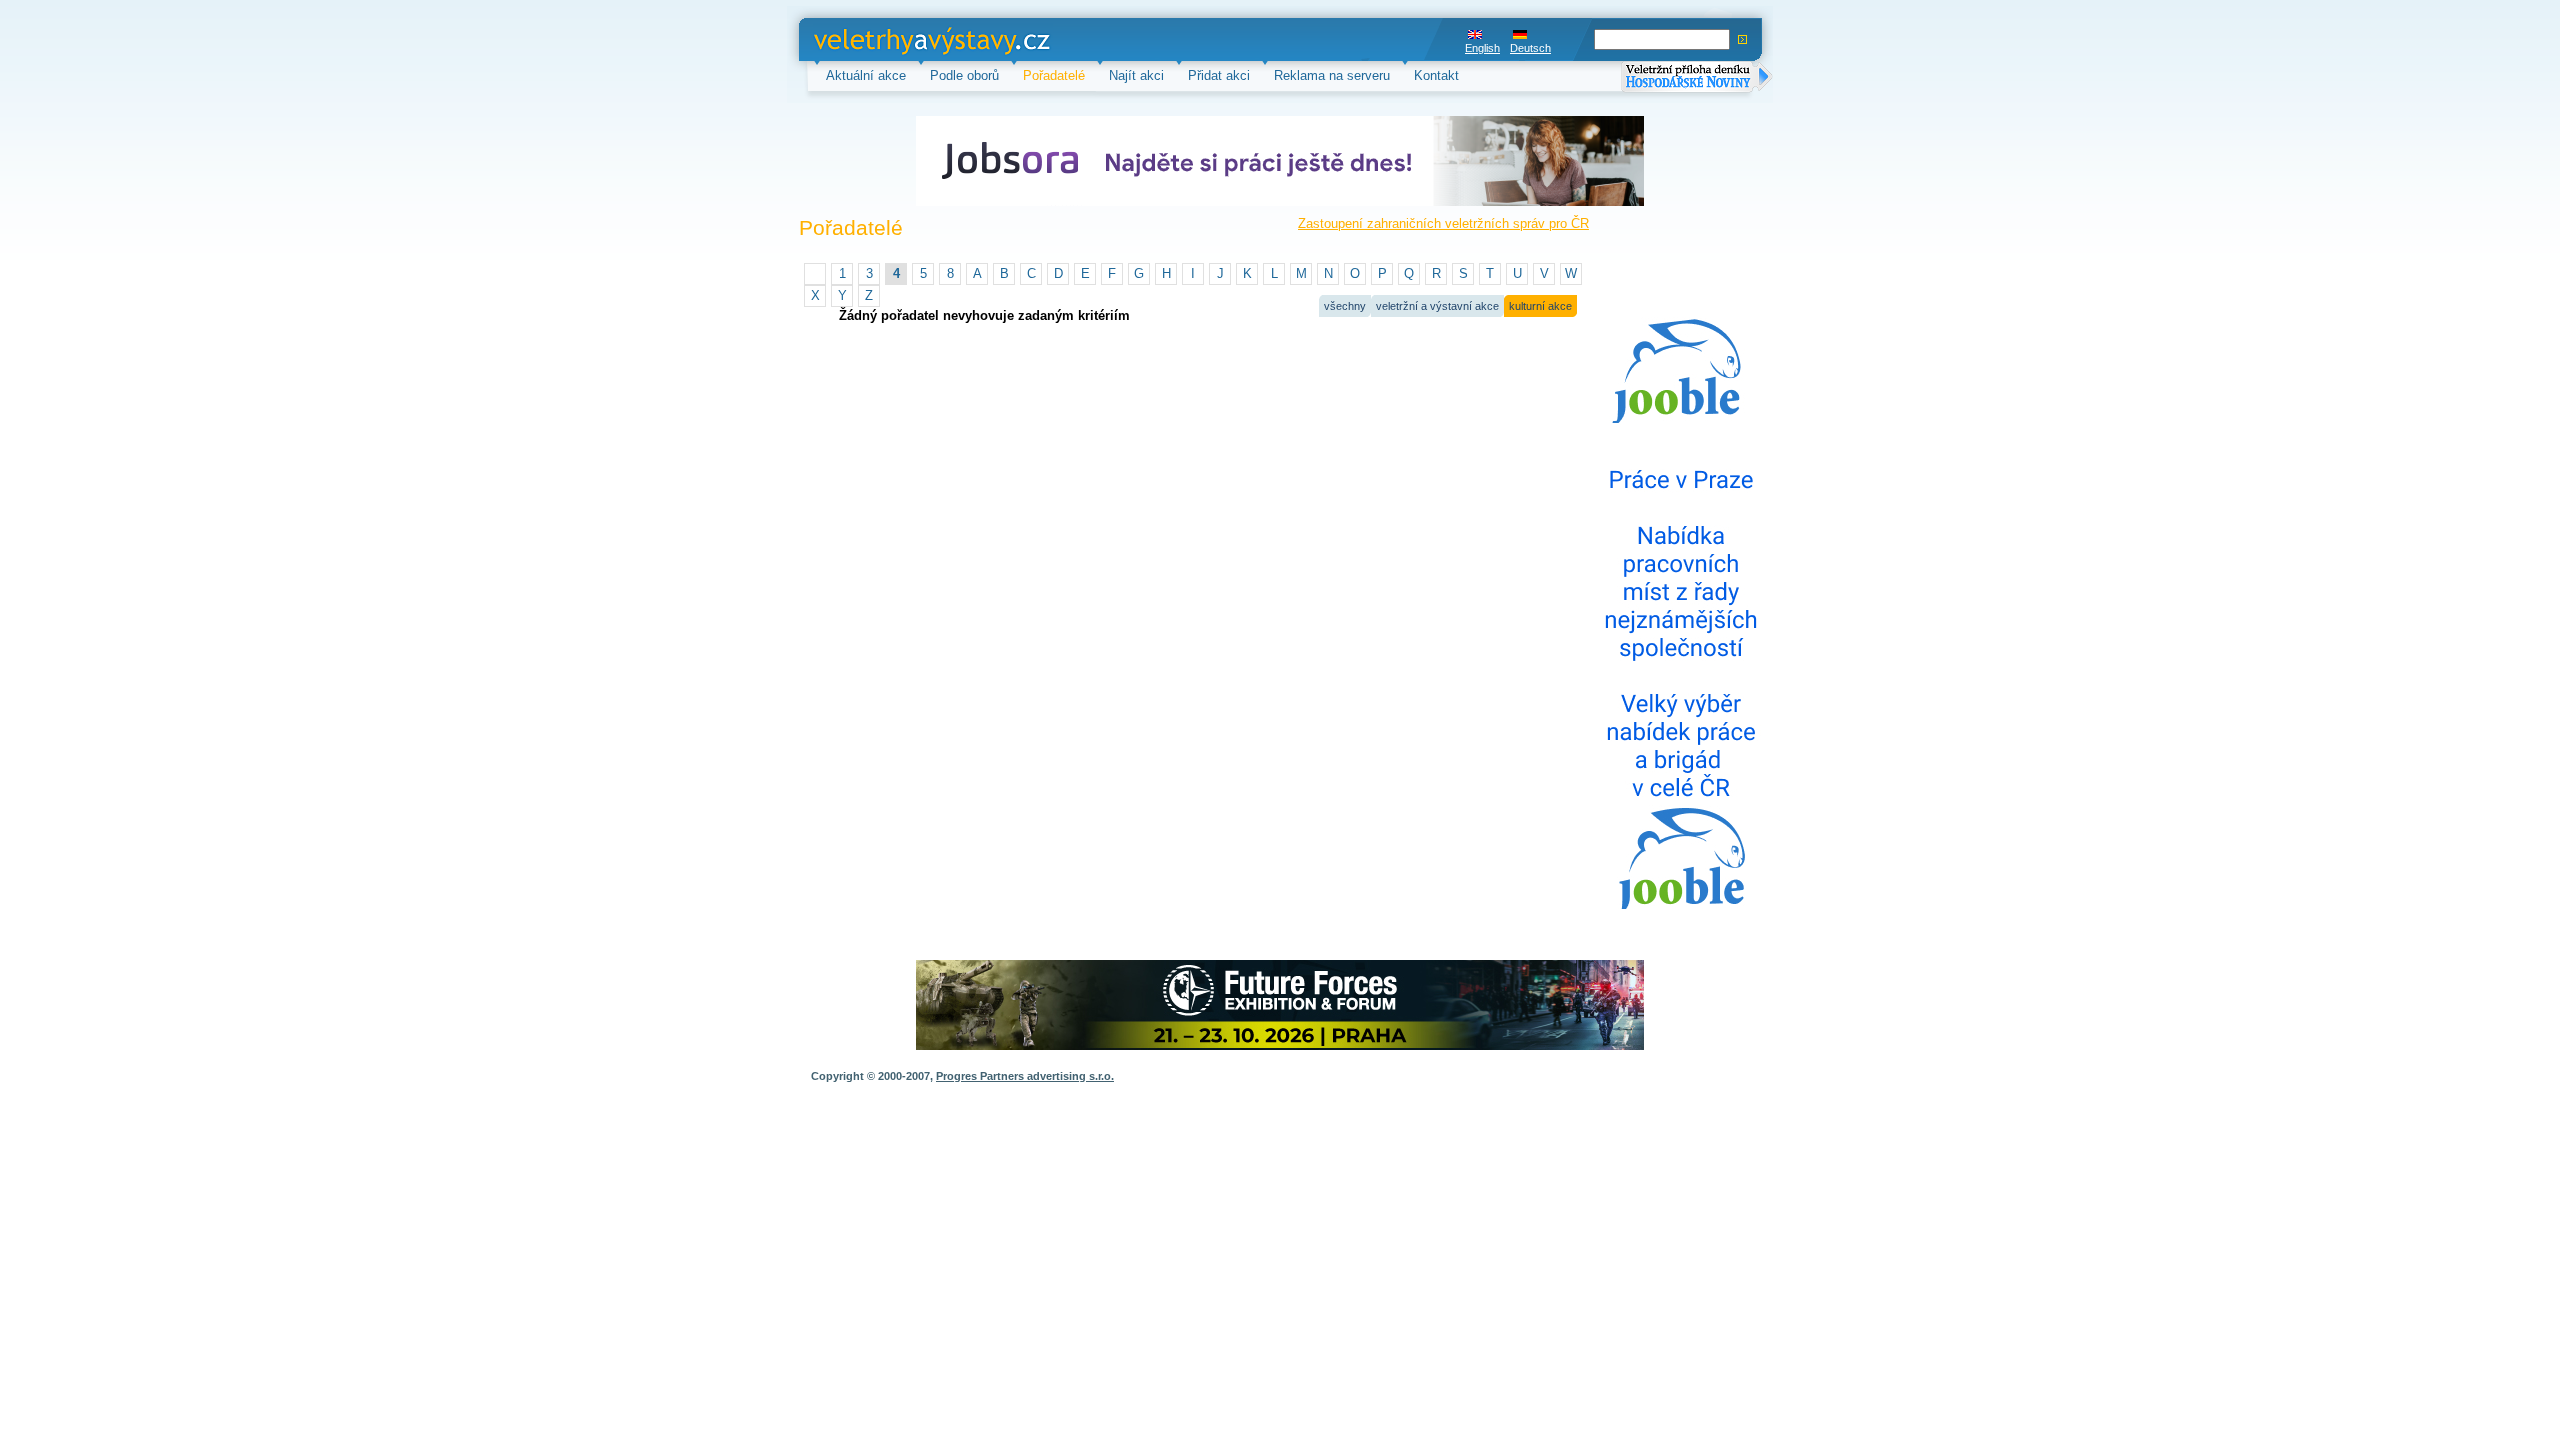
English (1482, 48)
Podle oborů (964, 75)
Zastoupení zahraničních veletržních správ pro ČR (1443, 223)
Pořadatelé (1054, 75)
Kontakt (1436, 75)
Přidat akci (1219, 75)
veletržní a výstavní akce (1437, 306)
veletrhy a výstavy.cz (875, 39)
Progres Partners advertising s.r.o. (1025, 1076)
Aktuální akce (866, 75)
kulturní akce (1540, 306)
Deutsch (1530, 48)
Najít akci (1136, 75)
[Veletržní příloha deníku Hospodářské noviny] (1697, 78)
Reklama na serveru (1332, 75)
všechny (1345, 306)
